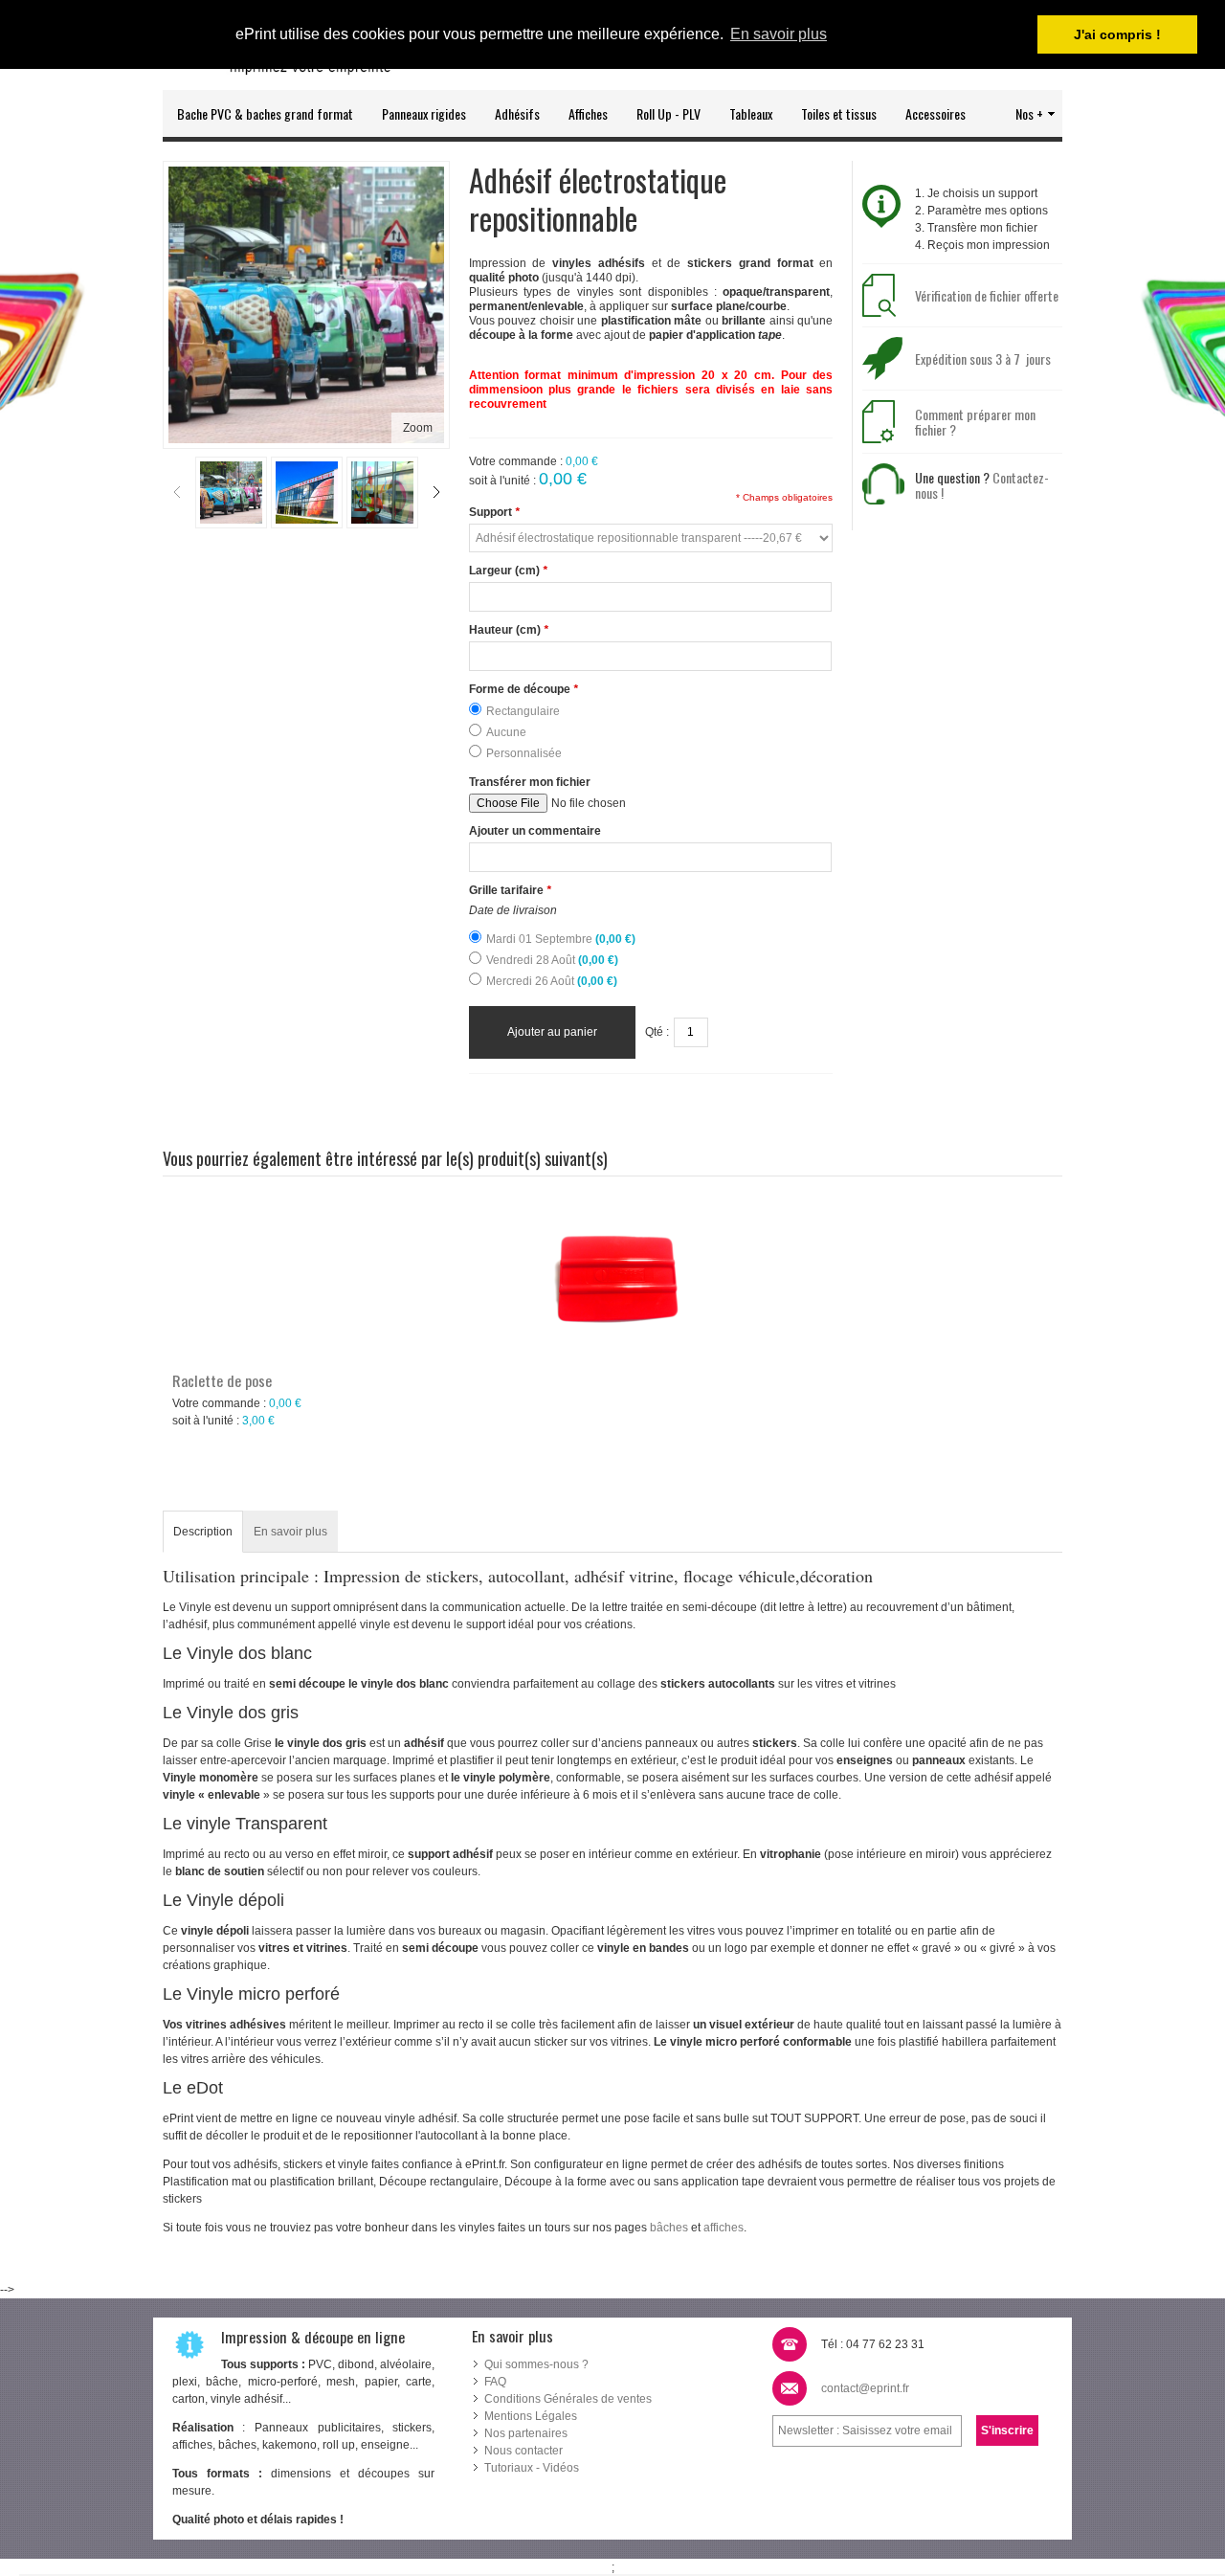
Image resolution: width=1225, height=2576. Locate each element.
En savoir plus (290, 1532)
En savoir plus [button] (779, 34)
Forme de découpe (523, 689)
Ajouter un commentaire (535, 831)
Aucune (506, 732)
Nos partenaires (527, 2433)
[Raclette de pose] (612, 1276)
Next (436, 492)
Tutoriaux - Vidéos (532, 2468)
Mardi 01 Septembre (561, 939)
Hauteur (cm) (509, 630)
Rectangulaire (523, 711)
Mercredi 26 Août (552, 981)
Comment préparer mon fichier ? (975, 422)
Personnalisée (524, 753)
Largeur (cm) (508, 571)
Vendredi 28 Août (552, 960)
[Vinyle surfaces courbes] (231, 493)
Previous (177, 492)
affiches (724, 2228)
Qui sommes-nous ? (536, 2364)
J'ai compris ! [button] (1117, 34)
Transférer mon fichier (530, 782)
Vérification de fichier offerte (987, 295)
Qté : (657, 1032)
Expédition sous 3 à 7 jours (983, 358)
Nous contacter (523, 2451)
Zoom (418, 428)
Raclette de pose (222, 1380)
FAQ (495, 2382)
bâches (669, 2228)
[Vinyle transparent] (382, 493)
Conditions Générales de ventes (568, 2399)
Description (203, 1532)
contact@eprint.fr (865, 2388)
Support (494, 512)
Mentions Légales (531, 2416)
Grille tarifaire (510, 890)
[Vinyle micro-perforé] (307, 493)
